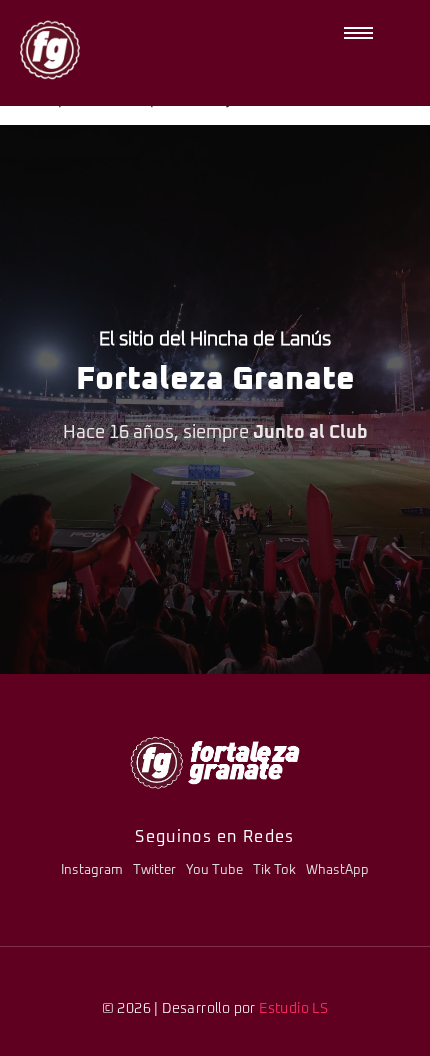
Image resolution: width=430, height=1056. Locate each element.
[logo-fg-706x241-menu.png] (215, 762)
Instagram (92, 870)
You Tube (214, 870)
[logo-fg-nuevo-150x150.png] (50, 50)
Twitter (154, 870)
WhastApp (337, 870)
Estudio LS (293, 1009)
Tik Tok (274, 870)
